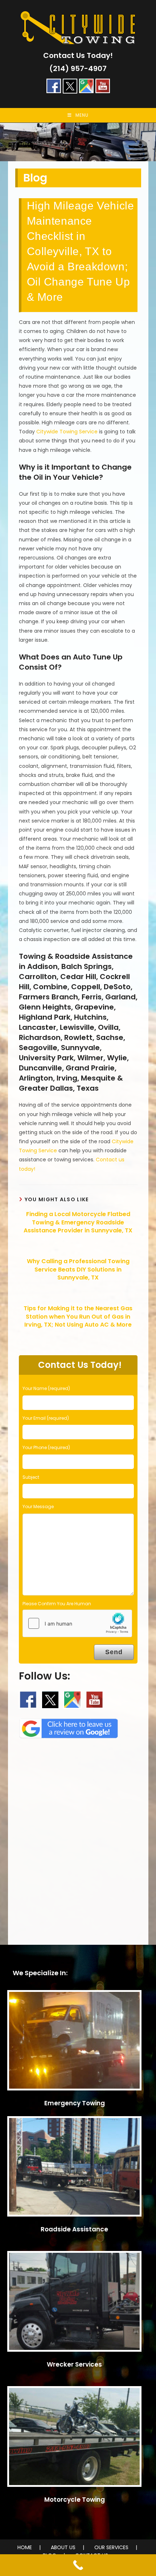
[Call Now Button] (78, 2565)
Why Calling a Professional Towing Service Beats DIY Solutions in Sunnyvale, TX (78, 1270)
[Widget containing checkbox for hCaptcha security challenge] (77, 1623)
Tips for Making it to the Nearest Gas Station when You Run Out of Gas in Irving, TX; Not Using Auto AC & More (78, 1317)
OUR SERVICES (111, 2547)
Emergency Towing (75, 2103)
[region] (78, 142)
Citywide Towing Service (67, 432)
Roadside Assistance (74, 2229)
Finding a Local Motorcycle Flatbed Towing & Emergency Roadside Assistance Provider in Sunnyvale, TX (78, 1222)
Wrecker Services (74, 2364)
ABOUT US (63, 2547)
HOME (25, 2547)
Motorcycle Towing (75, 2500)
